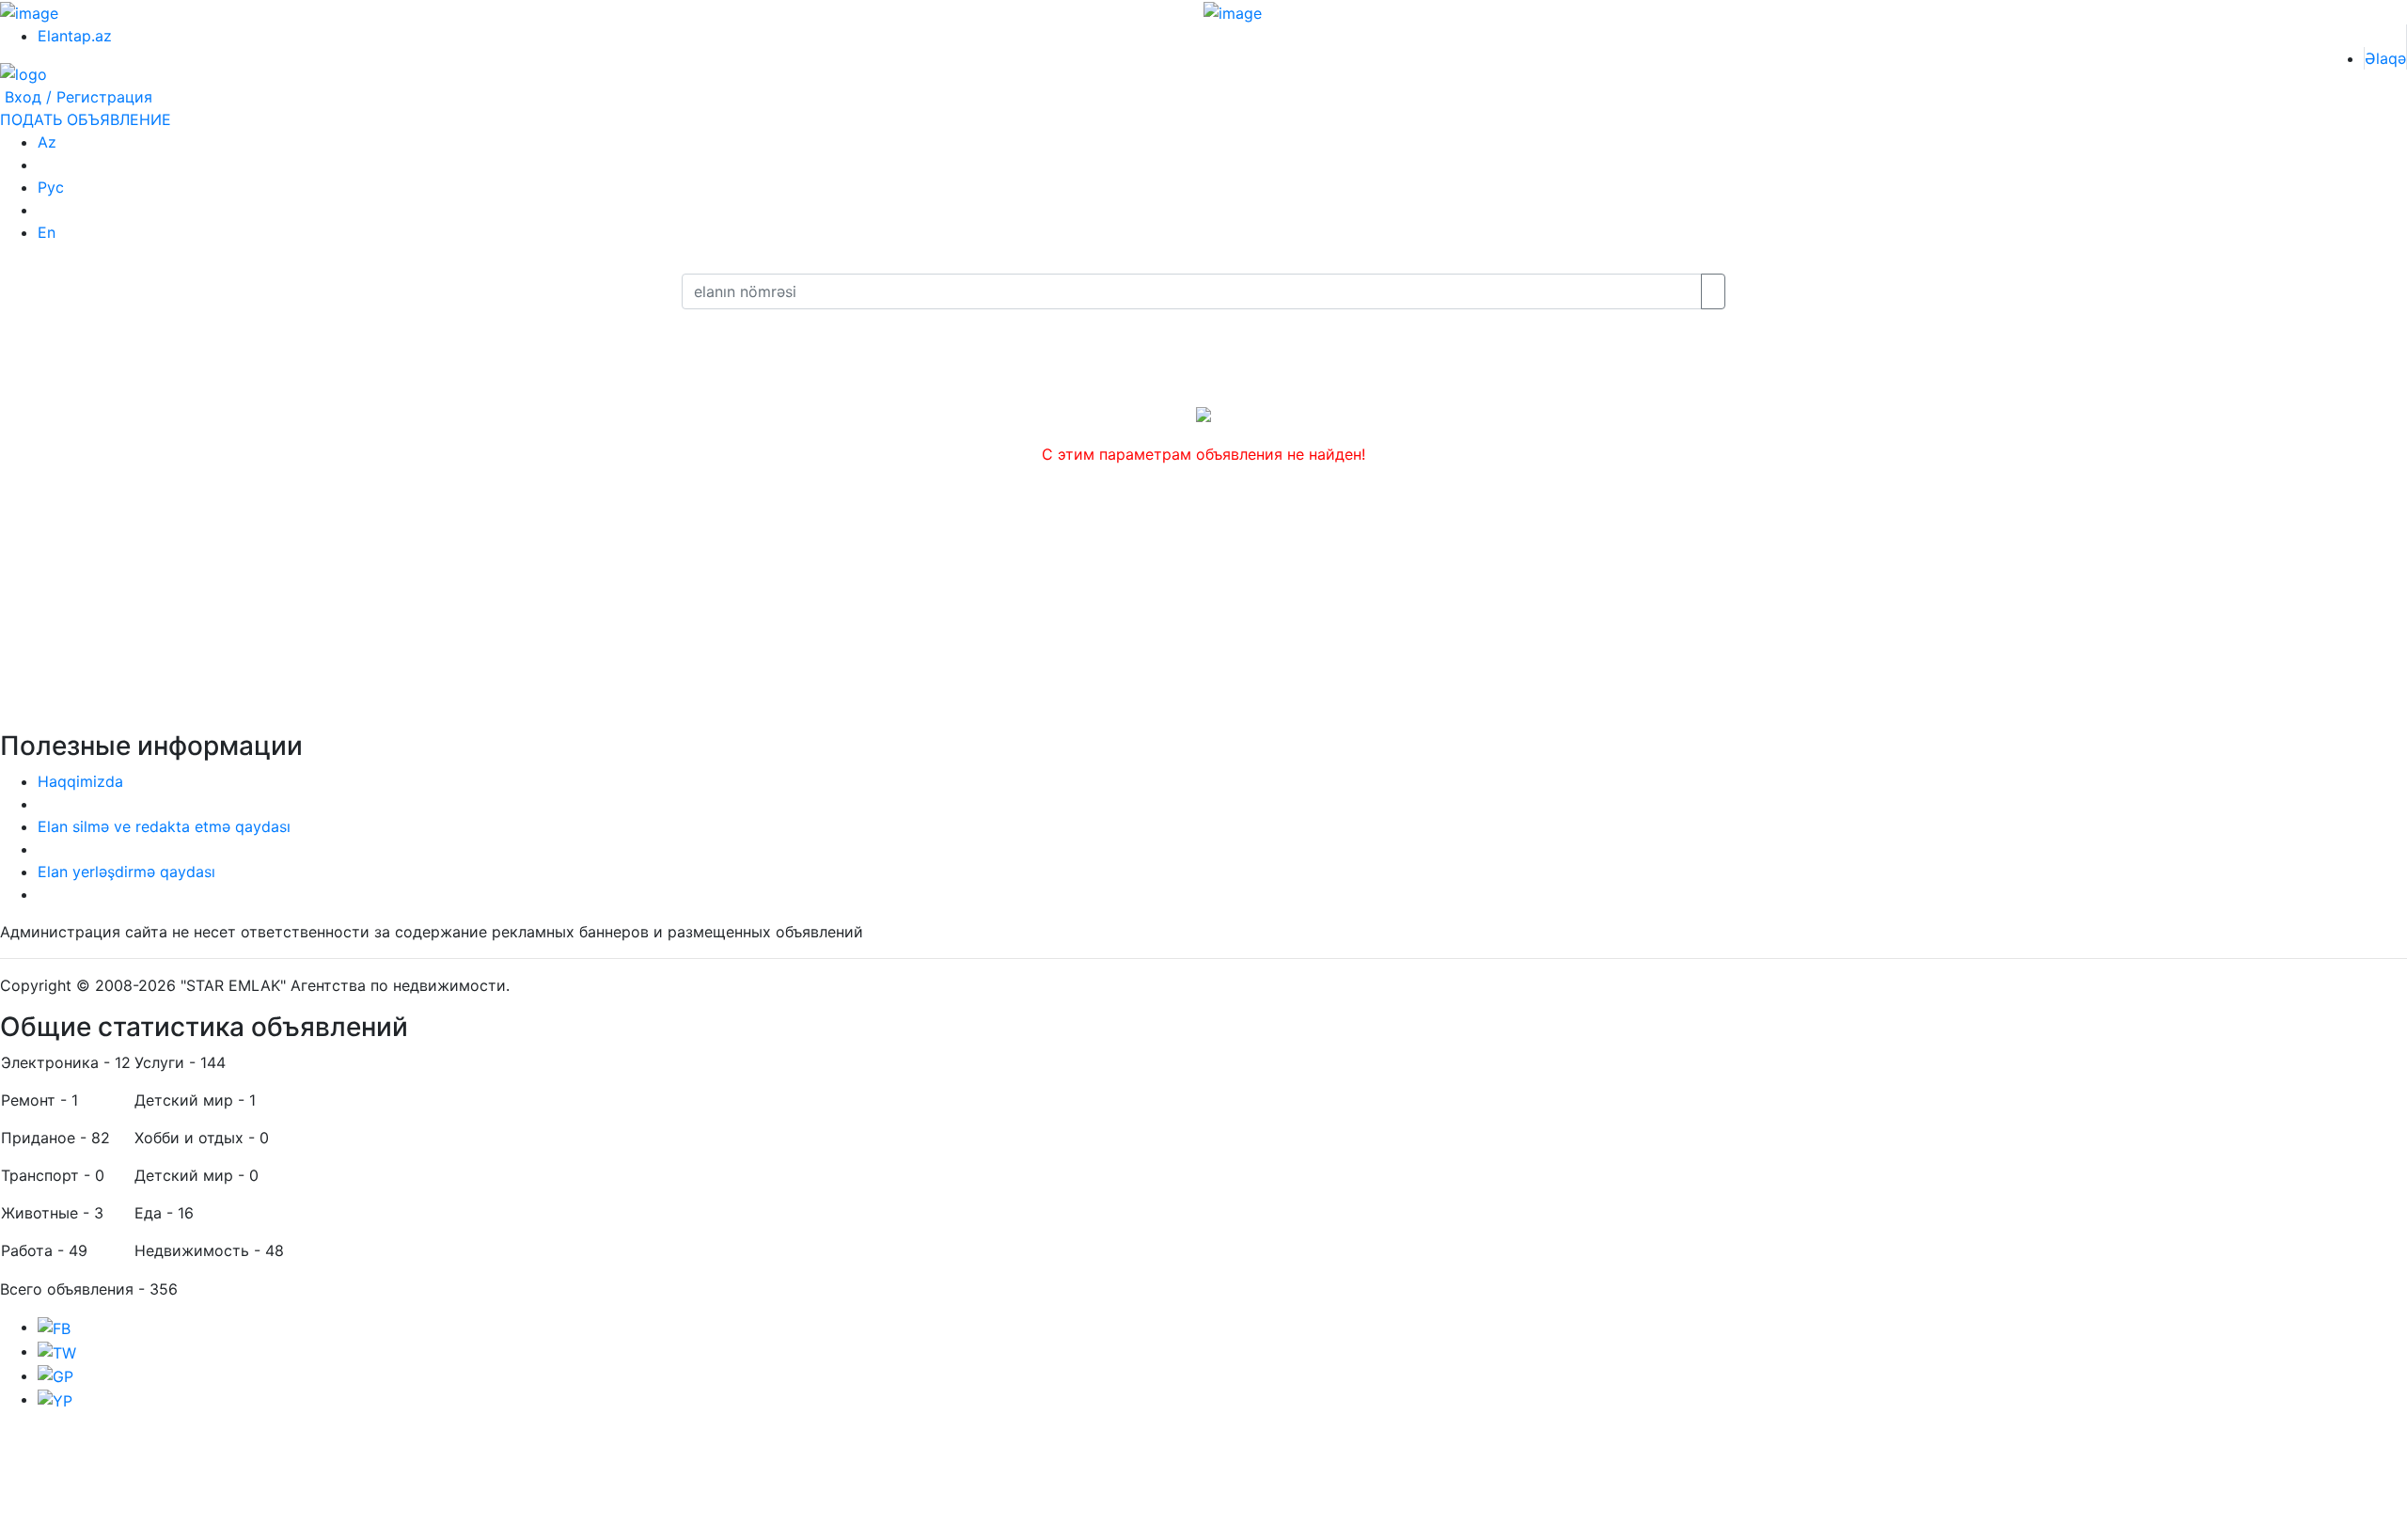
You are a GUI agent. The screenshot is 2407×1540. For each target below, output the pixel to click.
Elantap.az (75, 36)
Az (47, 142)
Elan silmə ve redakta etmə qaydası (164, 826)
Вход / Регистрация (76, 97)
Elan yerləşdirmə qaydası (126, 872)
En (47, 232)
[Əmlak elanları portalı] (24, 73)
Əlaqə (2385, 58)
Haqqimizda (80, 781)
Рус (51, 187)
